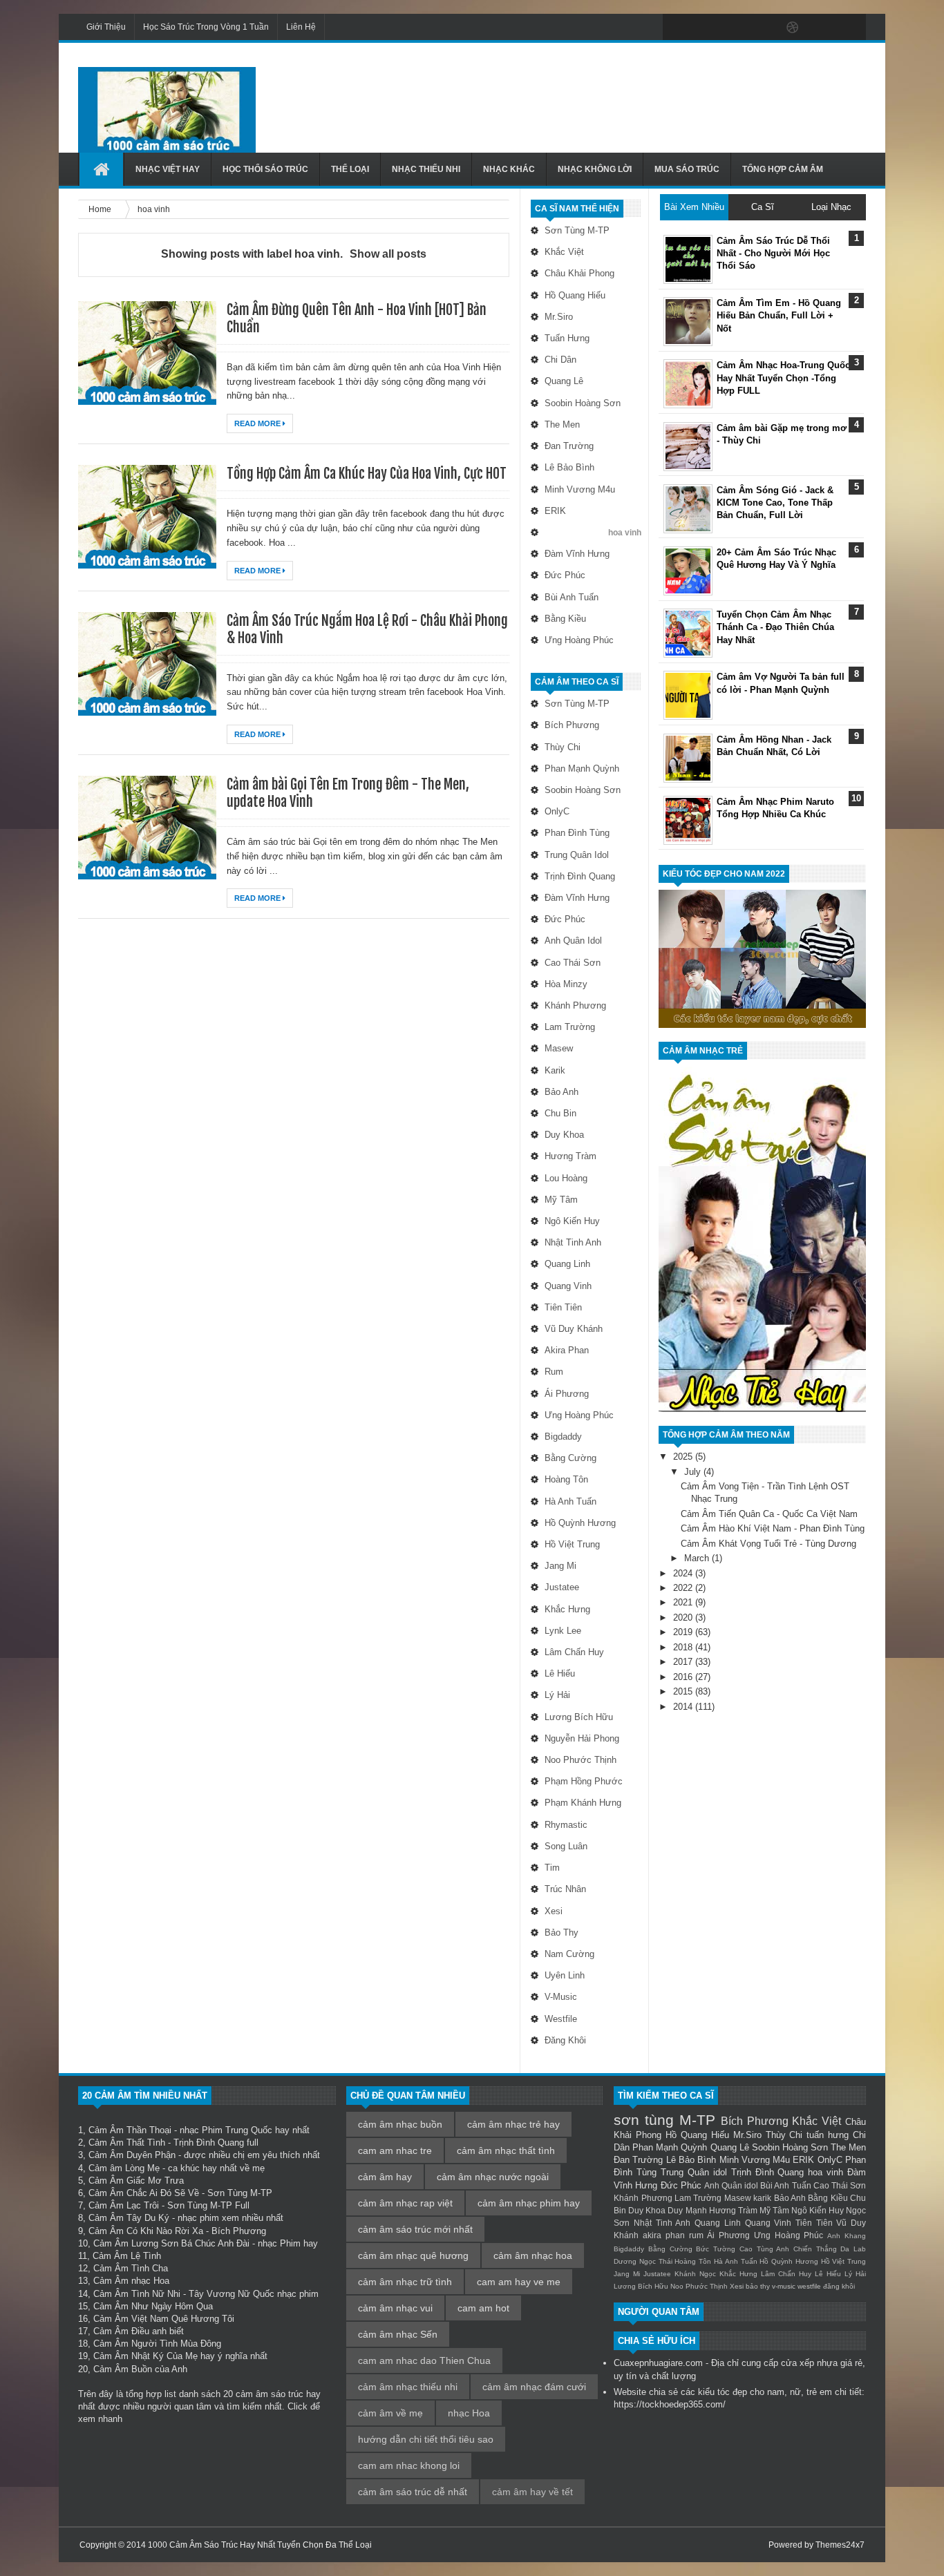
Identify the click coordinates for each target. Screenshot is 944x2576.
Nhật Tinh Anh (573, 1242)
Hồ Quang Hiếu (575, 295)
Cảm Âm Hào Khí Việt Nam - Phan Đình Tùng (773, 1528)
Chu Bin (560, 1113)
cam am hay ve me (519, 2282)
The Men (562, 424)
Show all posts (388, 254)
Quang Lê (564, 381)
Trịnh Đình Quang (580, 876)
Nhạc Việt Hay (168, 169)
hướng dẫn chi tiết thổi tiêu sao (426, 2439)
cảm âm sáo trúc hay (278, 2394)
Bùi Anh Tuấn (572, 597)
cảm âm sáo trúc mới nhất (415, 2229)
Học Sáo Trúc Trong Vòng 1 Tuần (206, 27)
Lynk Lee (563, 1631)
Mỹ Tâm (561, 1200)
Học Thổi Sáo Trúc (265, 169)
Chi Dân (560, 360)
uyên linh (565, 1975)
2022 (684, 1588)
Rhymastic (566, 1825)
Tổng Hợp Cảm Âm (783, 169)
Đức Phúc (565, 575)
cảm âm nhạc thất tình (506, 2150)
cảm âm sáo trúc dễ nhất (413, 2492)
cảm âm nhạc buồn (400, 2124)
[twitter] (706, 28)
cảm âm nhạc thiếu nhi (408, 2387)
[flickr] (764, 28)
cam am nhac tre (395, 2150)
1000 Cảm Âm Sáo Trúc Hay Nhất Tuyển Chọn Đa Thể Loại (260, 2545)
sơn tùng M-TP (577, 230)
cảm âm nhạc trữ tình (405, 2282)
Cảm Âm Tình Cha (131, 2268)
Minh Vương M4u (580, 489)
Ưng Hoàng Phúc (579, 640)
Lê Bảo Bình (569, 467)
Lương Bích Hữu (579, 1717)
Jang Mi (560, 1566)
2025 (684, 1457)
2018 (684, 1647)
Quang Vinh (568, 1286)
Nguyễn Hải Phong (582, 1738)
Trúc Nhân (565, 1889)
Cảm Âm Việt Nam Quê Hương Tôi (164, 2319)
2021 (684, 1602)
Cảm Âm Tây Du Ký (129, 2218)
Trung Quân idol (577, 855)
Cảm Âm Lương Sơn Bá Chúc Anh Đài (171, 2243)
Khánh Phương (575, 1005)
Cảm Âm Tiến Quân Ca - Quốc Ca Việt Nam (769, 1514)
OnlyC (557, 811)
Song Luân (566, 1846)
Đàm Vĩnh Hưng (577, 554)
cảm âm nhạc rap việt (405, 2203)
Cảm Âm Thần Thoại (130, 2130)
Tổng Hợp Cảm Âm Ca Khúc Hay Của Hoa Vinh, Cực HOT (367, 474)
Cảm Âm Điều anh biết (139, 2331)
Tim (552, 1868)
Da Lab (853, 2249)
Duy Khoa (564, 1135)
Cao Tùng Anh (764, 2249)
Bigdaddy (563, 1437)
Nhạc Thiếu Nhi (426, 169)
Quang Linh (567, 1264)
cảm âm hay (385, 2177)
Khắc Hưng (567, 1609)
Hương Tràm (570, 1156)
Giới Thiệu (106, 27)
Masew (559, 1048)
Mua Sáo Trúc (687, 169)
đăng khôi (565, 2040)
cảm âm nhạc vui (395, 2308)
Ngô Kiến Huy (572, 1221)
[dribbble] (793, 28)
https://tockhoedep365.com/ (670, 2404)
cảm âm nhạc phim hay (529, 2203)
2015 (684, 1691)
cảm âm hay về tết (532, 2492)
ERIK (555, 511)
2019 (684, 1632)
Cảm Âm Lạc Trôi (124, 2205)
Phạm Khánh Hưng (583, 1803)
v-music (561, 1997)
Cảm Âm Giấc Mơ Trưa (136, 2181)
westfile (561, 2019)
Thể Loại (350, 169)
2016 (684, 1677)
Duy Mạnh (687, 2210)
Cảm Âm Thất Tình (127, 2143)
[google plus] (851, 28)
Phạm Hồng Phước (584, 1781)
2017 (684, 1662)
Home (101, 209)
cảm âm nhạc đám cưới (534, 2387)
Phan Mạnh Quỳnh (582, 769)
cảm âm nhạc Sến (398, 2334)
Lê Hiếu (560, 1673)
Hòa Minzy (566, 984)
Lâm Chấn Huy (574, 1652)
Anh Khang (847, 2236)
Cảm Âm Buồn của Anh (140, 2369)
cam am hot (483, 2308)
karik (555, 1070)
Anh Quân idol (573, 941)
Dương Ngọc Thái (643, 2261)
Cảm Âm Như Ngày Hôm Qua (153, 2306)
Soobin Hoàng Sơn (583, 403)
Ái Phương (567, 1394)
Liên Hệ (301, 27)
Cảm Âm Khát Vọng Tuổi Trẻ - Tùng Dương (768, 1544)
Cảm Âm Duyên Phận (132, 2155)
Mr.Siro (559, 317)
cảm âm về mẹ (390, 2413)
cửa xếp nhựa (809, 2363)
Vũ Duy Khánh (574, 1329)
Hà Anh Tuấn (570, 1501)
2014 (684, 1707)
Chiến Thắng (815, 2249)
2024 (684, 1573)
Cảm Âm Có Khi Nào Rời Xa (146, 2231)
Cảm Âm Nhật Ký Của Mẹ (145, 2356)
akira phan (567, 1350)
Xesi (554, 1911)
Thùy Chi (563, 747)
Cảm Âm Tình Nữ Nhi (137, 2294)
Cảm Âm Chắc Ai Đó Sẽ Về (144, 2193)
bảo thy (561, 1933)
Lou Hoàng (566, 1178)
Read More (258, 423)
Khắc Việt (564, 252)
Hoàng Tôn (566, 1479)
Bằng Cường (570, 1458)
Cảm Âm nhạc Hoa (131, 2281)
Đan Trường (569, 446)
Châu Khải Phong (579, 273)
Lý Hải (557, 1695)
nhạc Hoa (469, 2413)
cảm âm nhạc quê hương (413, 2255)
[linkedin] (822, 28)
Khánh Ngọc (695, 2274)
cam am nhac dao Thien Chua (424, 2360)
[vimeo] (735, 28)
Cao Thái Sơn (573, 963)
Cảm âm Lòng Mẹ (124, 2168)
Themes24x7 (840, 2545)
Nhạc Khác (509, 169)
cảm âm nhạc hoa (533, 2255)
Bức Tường (716, 2249)
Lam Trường (570, 1027)
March (698, 1558)
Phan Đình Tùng (577, 833)
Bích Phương (572, 725)
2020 (684, 1618)
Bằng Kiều (565, 619)
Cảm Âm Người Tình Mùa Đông (157, 2344)
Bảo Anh (561, 1092)
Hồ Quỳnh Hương (580, 1523)
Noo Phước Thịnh (580, 1760)
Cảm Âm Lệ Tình (127, 2256)
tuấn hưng (567, 338)
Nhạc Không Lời (595, 169)
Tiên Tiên (563, 1307)
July (694, 1472)
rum (554, 1372)
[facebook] (677, 28)
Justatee (562, 1587)
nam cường (569, 1954)
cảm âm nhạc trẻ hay (513, 2124)
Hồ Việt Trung (572, 1544)
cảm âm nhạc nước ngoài (493, 2177)
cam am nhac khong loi (409, 2465)
